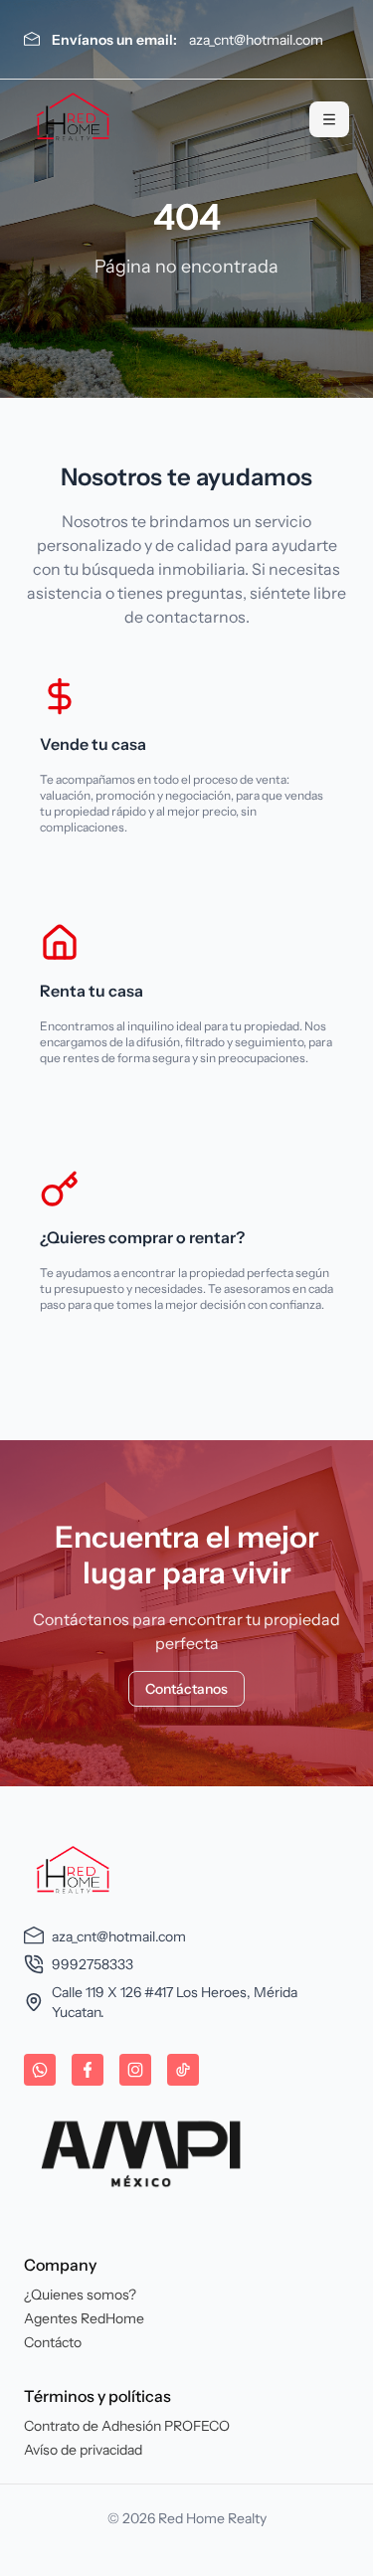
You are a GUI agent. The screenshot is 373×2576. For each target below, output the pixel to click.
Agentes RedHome (84, 2318)
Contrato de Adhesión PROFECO (127, 2426)
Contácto (53, 2342)
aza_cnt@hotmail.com (256, 40)
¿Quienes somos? (80, 2295)
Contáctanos (186, 1689)
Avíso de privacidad (83, 2450)
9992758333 (93, 1964)
